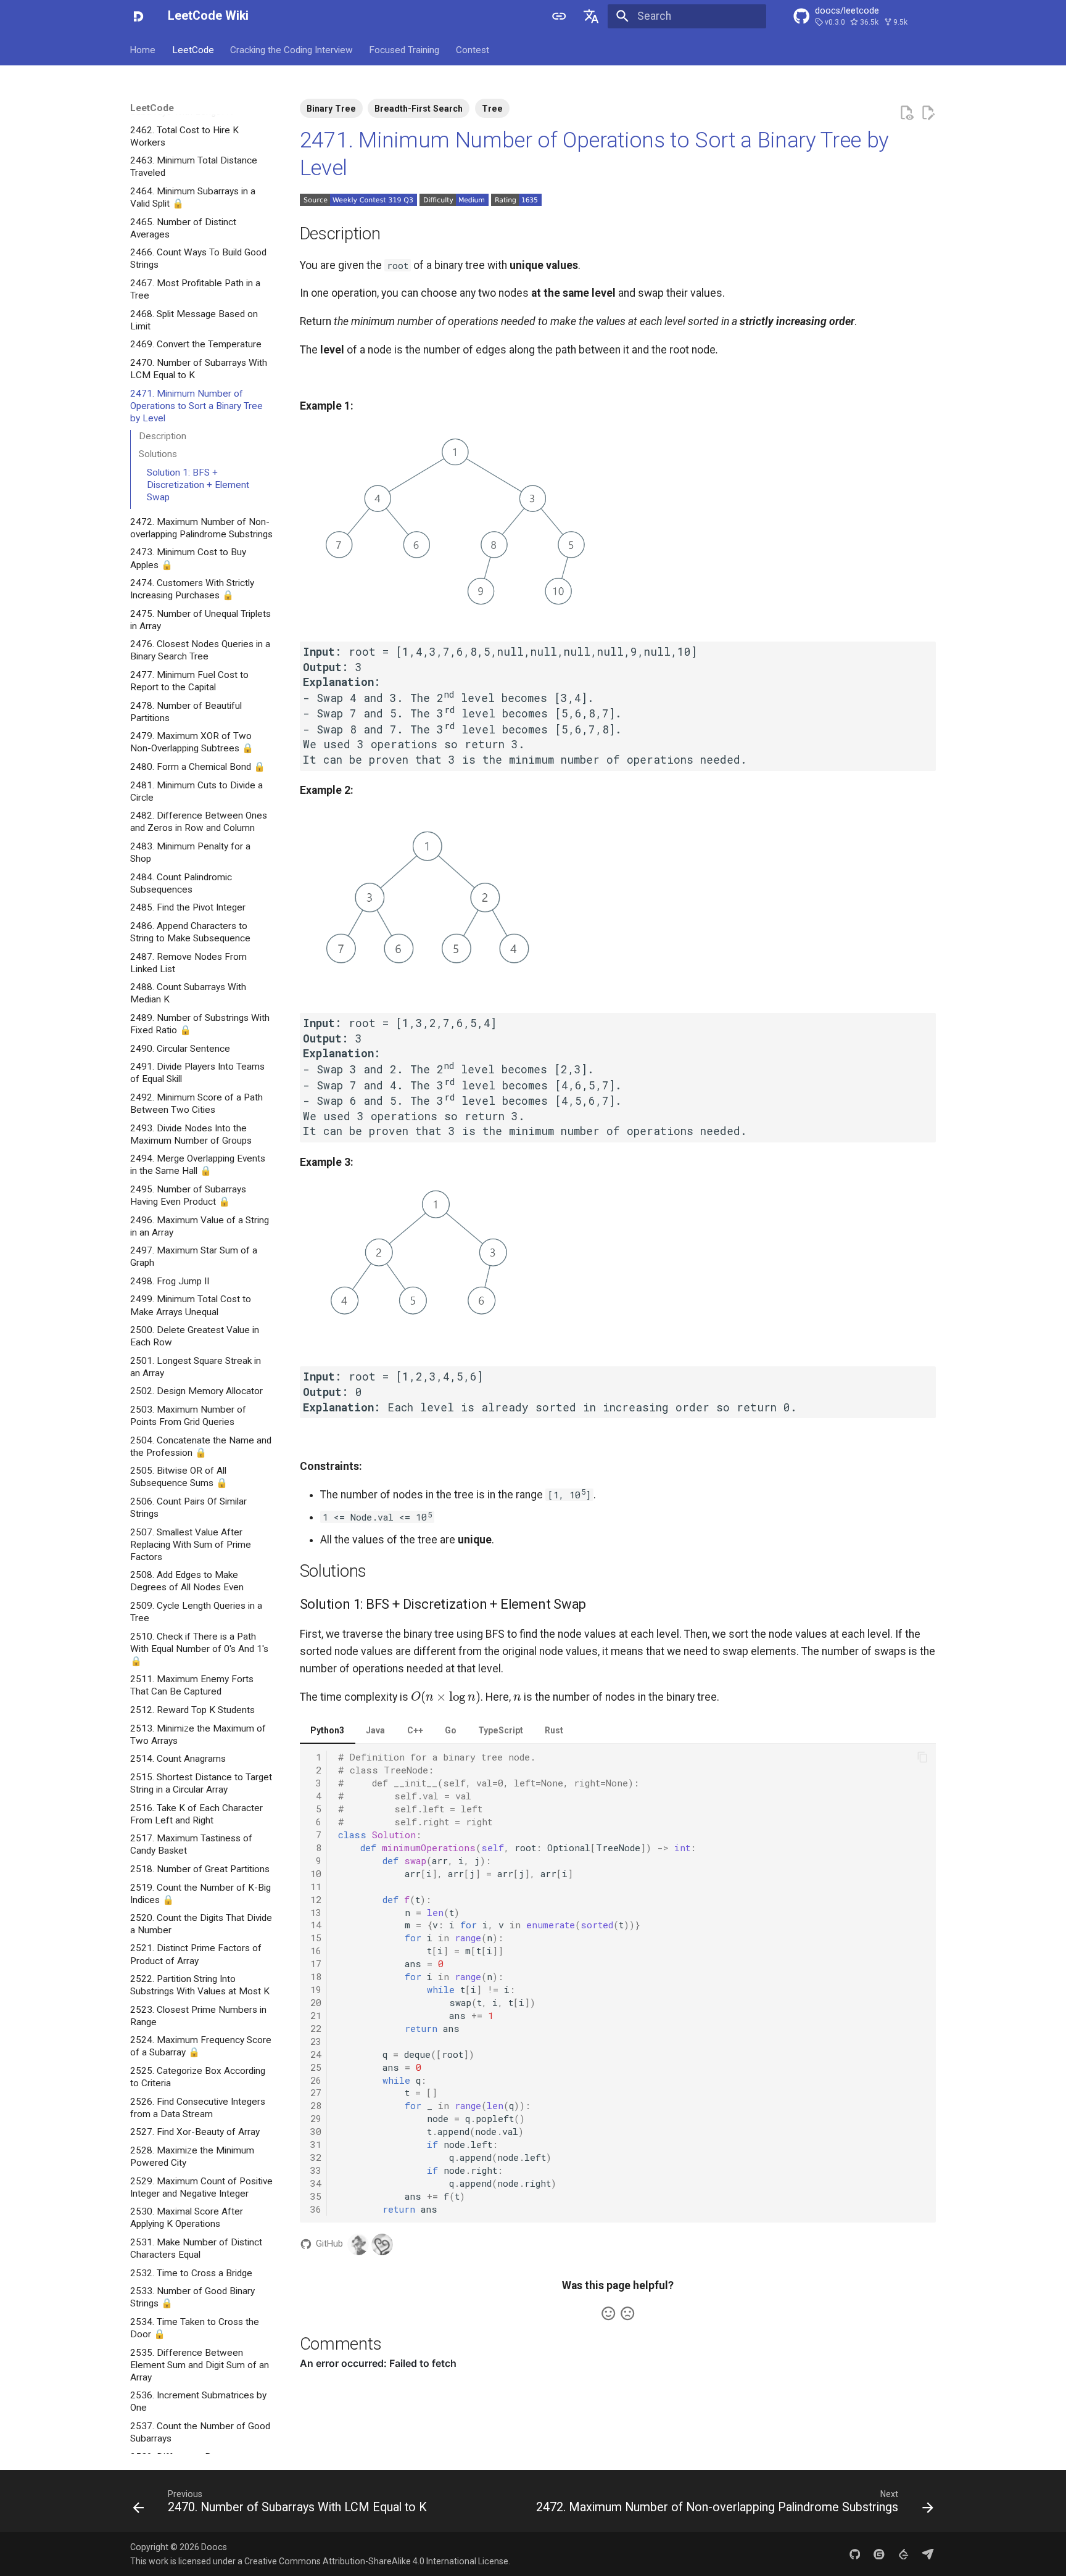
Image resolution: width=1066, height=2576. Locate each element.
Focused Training (405, 49)
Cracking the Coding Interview (291, 49)
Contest (473, 49)
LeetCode (193, 49)
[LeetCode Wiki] (138, 16)
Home (143, 49)
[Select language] (592, 16)
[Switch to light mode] (559, 16)
